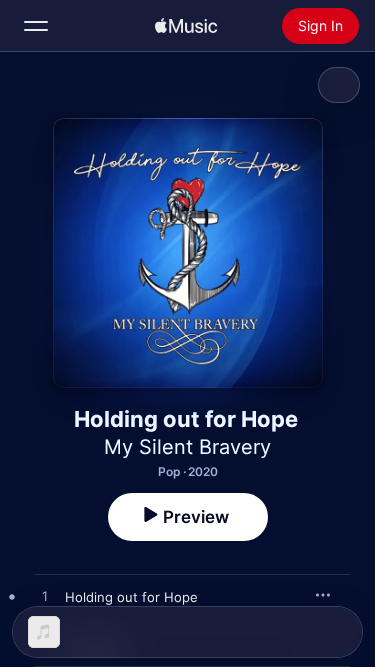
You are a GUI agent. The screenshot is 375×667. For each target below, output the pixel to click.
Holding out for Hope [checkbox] (131, 597)
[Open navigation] (36, 26)
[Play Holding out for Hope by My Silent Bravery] (45, 597)
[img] (186, 26)
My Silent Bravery (187, 447)
